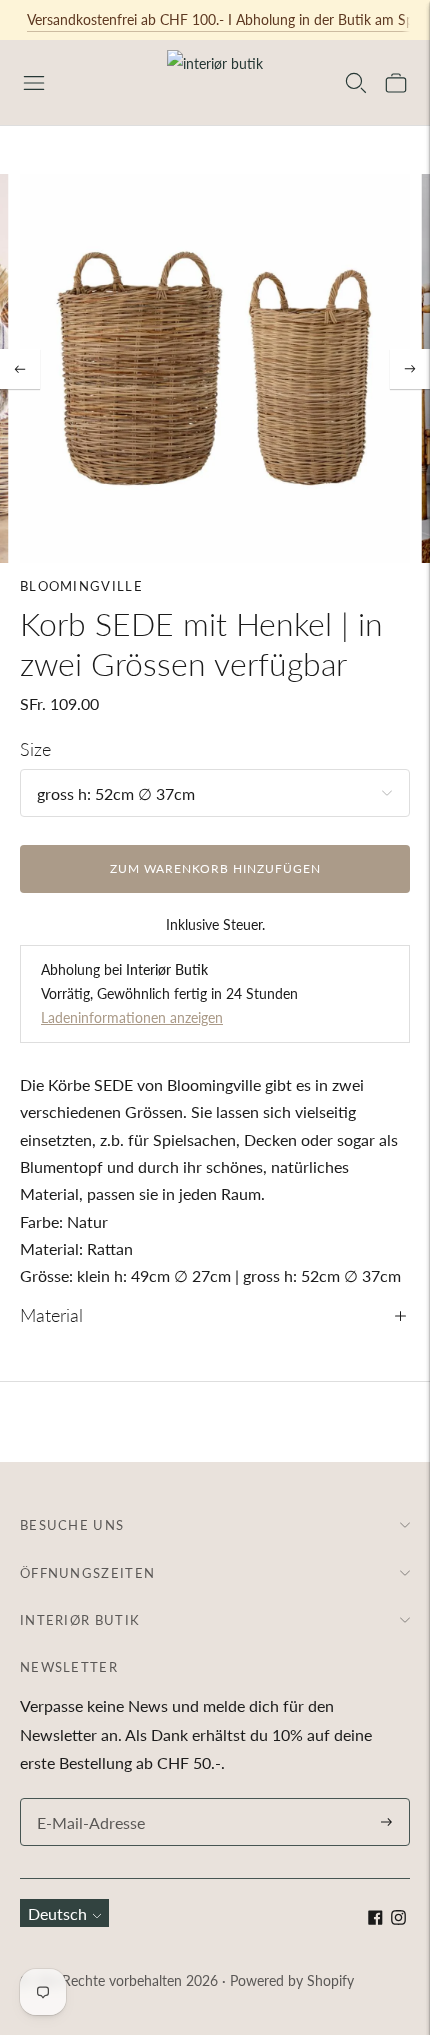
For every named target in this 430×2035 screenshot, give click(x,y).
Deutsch (57, 1913)
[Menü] (34, 83)
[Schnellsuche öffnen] (356, 83)
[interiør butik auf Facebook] (375, 1918)
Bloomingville (81, 586)
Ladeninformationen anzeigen (132, 1017)
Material (51, 1315)
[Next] (410, 369)
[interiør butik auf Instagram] (398, 1918)
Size (35, 749)
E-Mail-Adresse (86, 1799)
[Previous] (20, 369)
